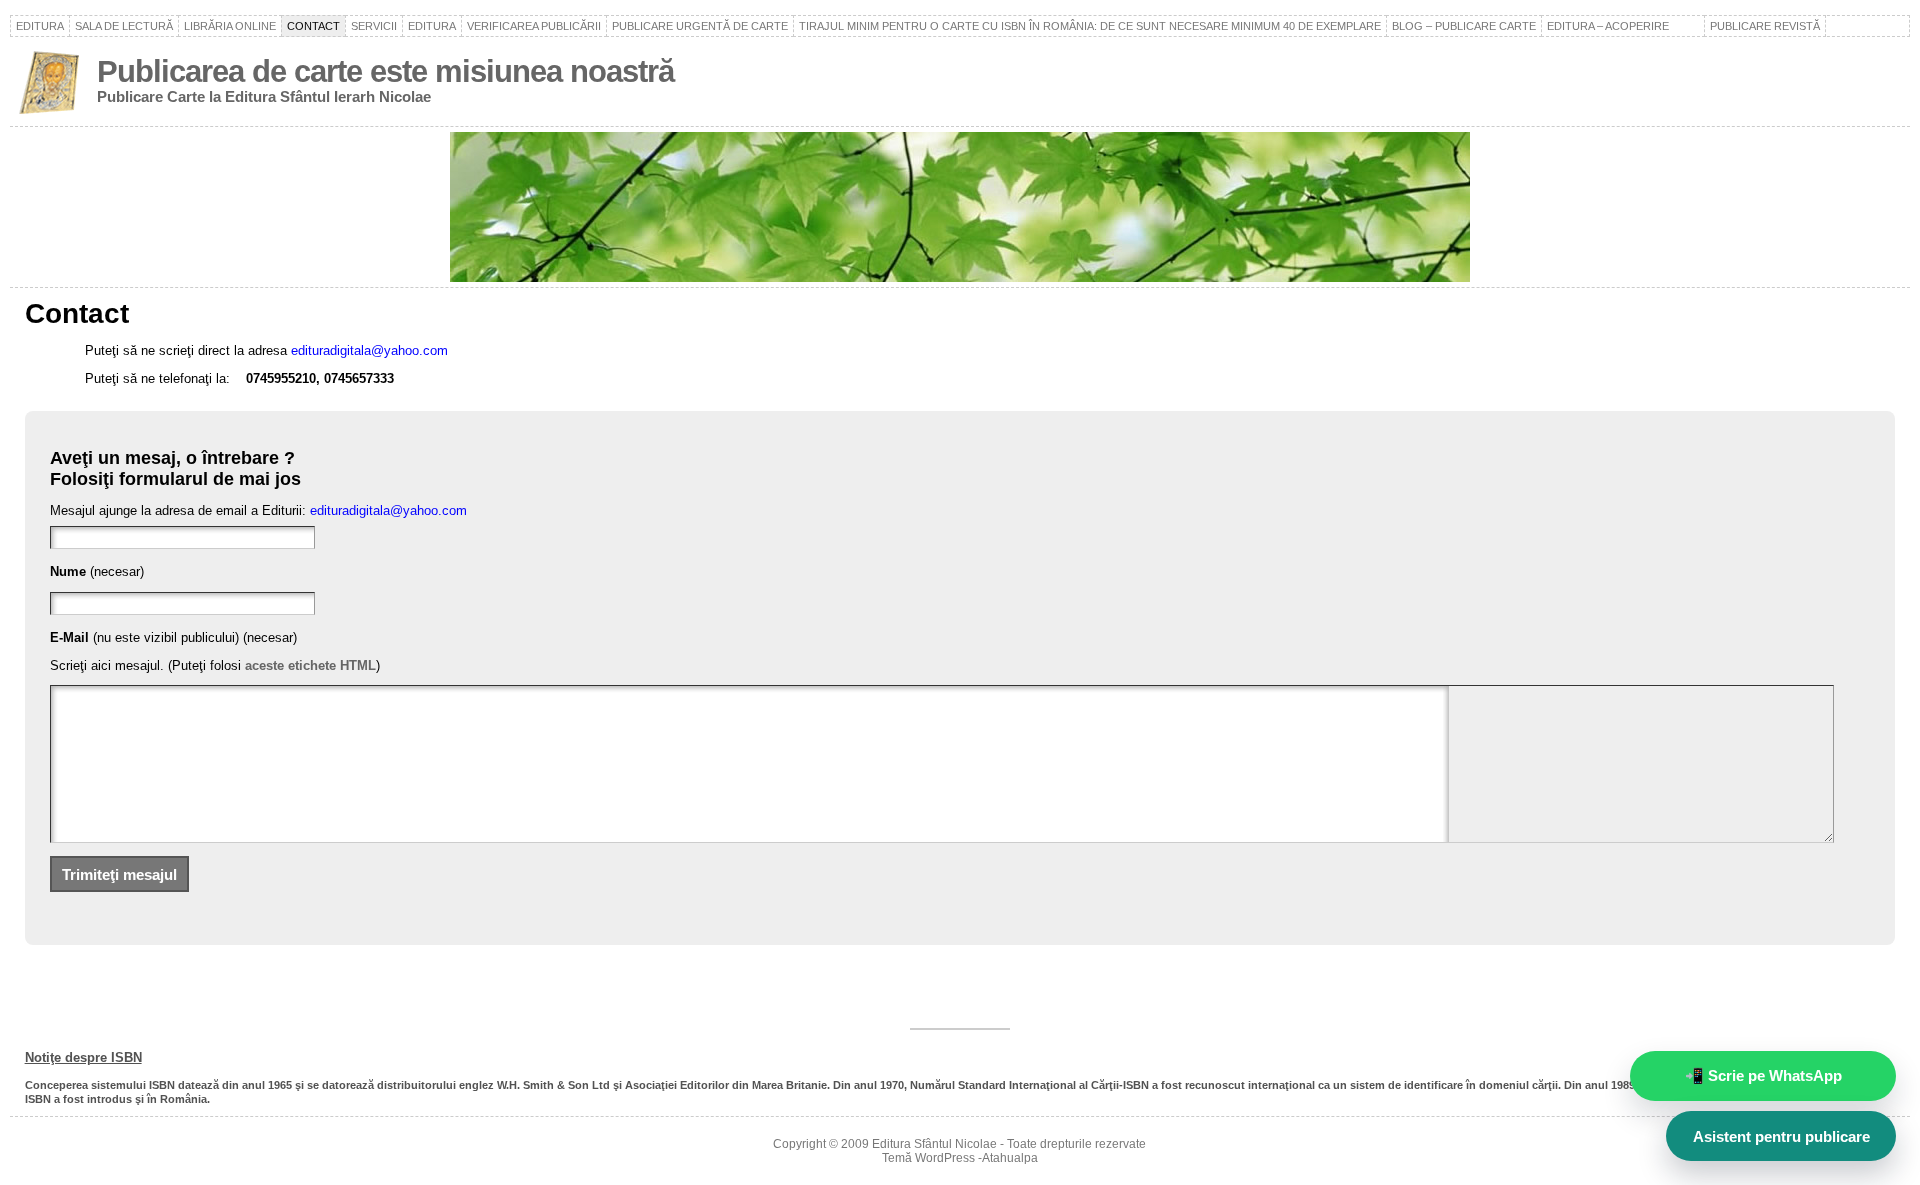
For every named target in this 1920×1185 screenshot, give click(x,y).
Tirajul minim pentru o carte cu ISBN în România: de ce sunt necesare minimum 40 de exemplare (1090, 26)
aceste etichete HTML (310, 665)
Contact (313, 26)
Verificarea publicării (534, 26)
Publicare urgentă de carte (700, 26)
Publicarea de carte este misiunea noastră (385, 71)
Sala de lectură (124, 26)
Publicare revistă (1765, 26)
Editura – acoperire (1623, 26)
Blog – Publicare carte (1464, 26)
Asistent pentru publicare (1781, 1136)
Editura (40, 26)
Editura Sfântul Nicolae (934, 1144)
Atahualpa (1010, 1158)
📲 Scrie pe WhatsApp (1763, 1075)
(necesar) (97, 571)
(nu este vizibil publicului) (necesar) (173, 637)
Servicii (374, 26)
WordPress (945, 1158)
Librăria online (230, 26)
